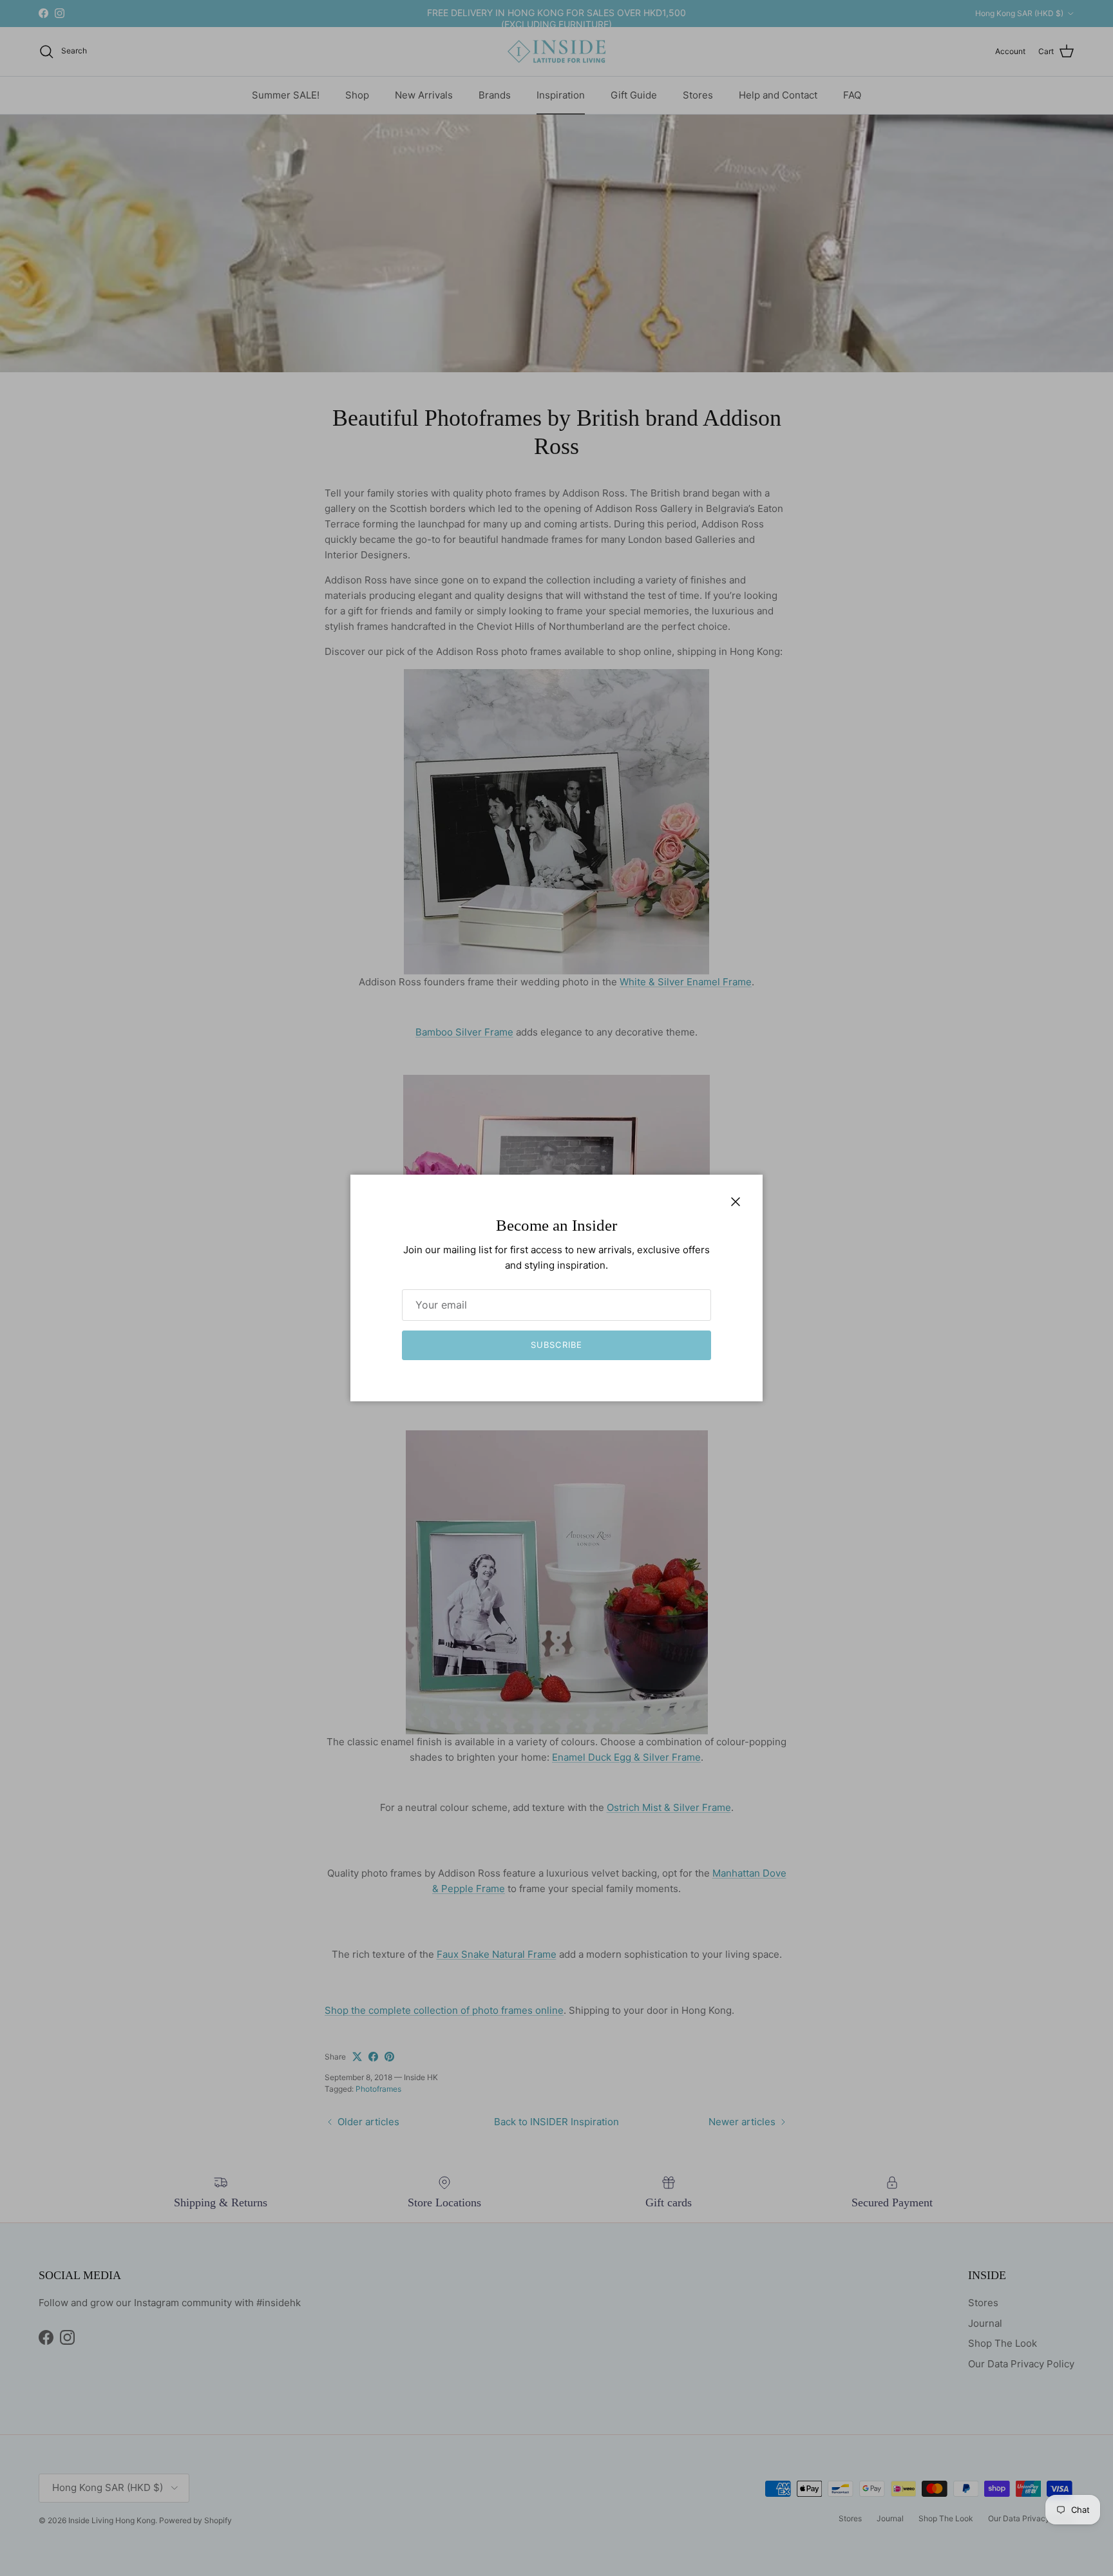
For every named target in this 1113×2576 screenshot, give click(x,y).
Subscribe (556, 1345)
